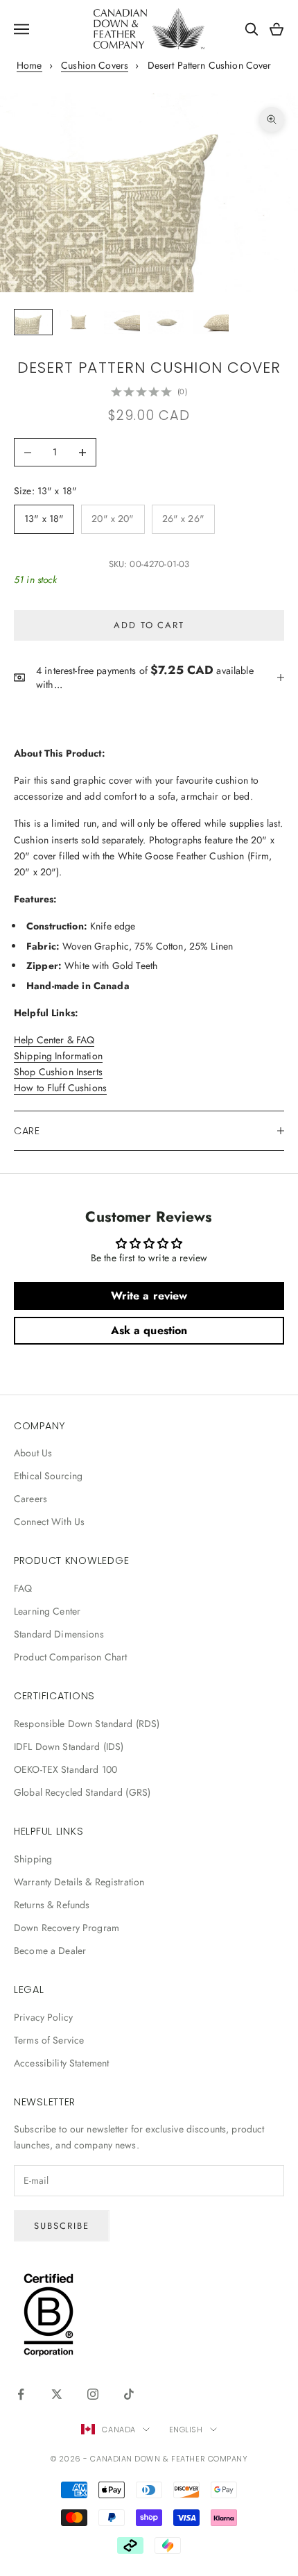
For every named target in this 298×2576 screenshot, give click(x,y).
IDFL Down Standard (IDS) (69, 1746)
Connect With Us (49, 1522)
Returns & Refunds (52, 1905)
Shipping (33, 1859)
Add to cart (149, 625)
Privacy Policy (43, 2017)
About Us (33, 1453)
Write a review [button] (149, 1296)
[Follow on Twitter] (57, 2394)
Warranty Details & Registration (79, 1882)
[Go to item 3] (122, 322)
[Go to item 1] (33, 322)
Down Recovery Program (67, 1928)
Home (29, 65)
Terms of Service (49, 2040)
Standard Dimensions (59, 1634)
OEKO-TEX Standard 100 (65, 1769)
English (186, 2430)
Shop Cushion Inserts (58, 1072)
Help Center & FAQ (54, 1040)
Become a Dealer (50, 1951)
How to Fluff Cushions (60, 1088)
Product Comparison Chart (70, 1657)
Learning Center (47, 1611)
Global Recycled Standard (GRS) (82, 1792)
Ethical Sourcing (48, 1476)
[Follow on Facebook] (21, 2394)
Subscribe (62, 2226)
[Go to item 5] (211, 322)
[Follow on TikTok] (129, 2394)
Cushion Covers (95, 65)
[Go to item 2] (78, 322)
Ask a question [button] (149, 1330)
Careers (30, 1499)
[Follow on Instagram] (93, 2394)
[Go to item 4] (166, 322)
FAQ (23, 1588)
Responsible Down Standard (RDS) (87, 1724)
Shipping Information (58, 1056)
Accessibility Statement (61, 2063)
